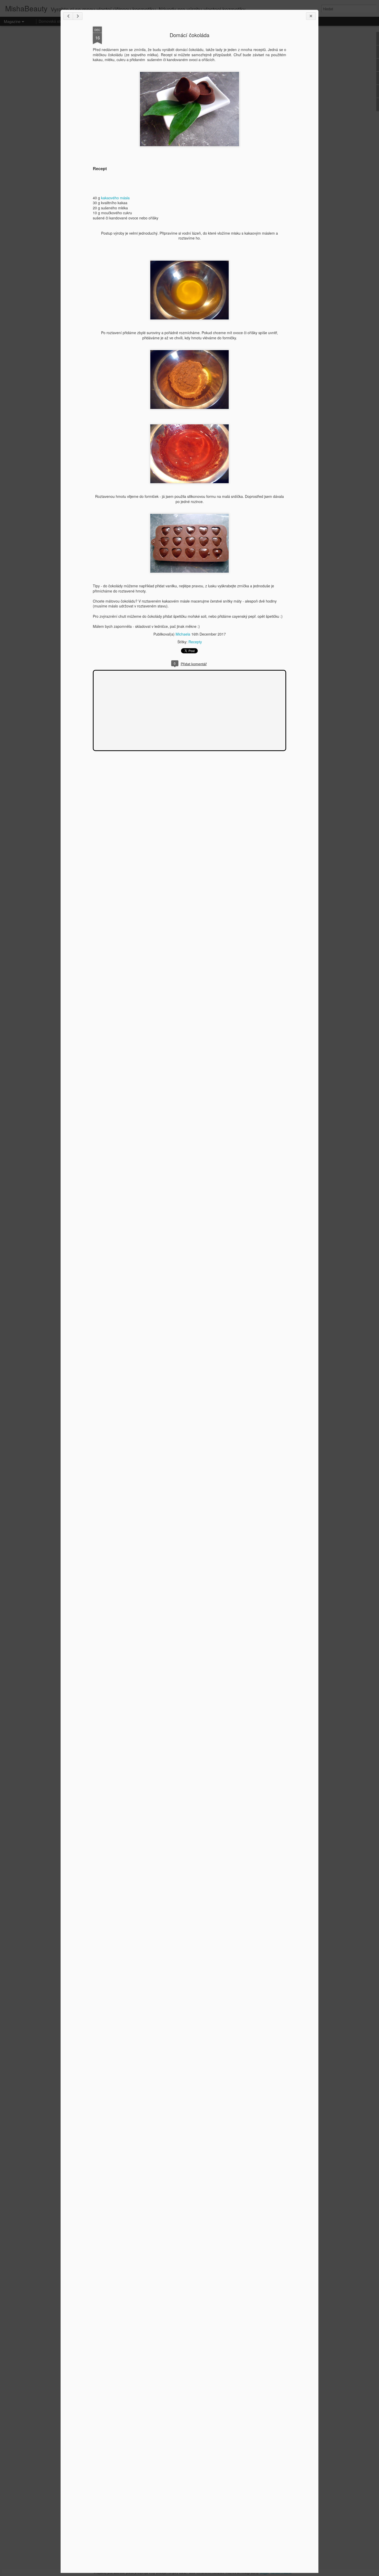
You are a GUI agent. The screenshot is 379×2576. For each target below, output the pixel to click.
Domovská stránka (54, 21)
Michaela (183, 634)
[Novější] (68, 16)
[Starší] (78, 16)
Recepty (195, 642)
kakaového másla (115, 198)
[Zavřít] (311, 16)
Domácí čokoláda (190, 35)
